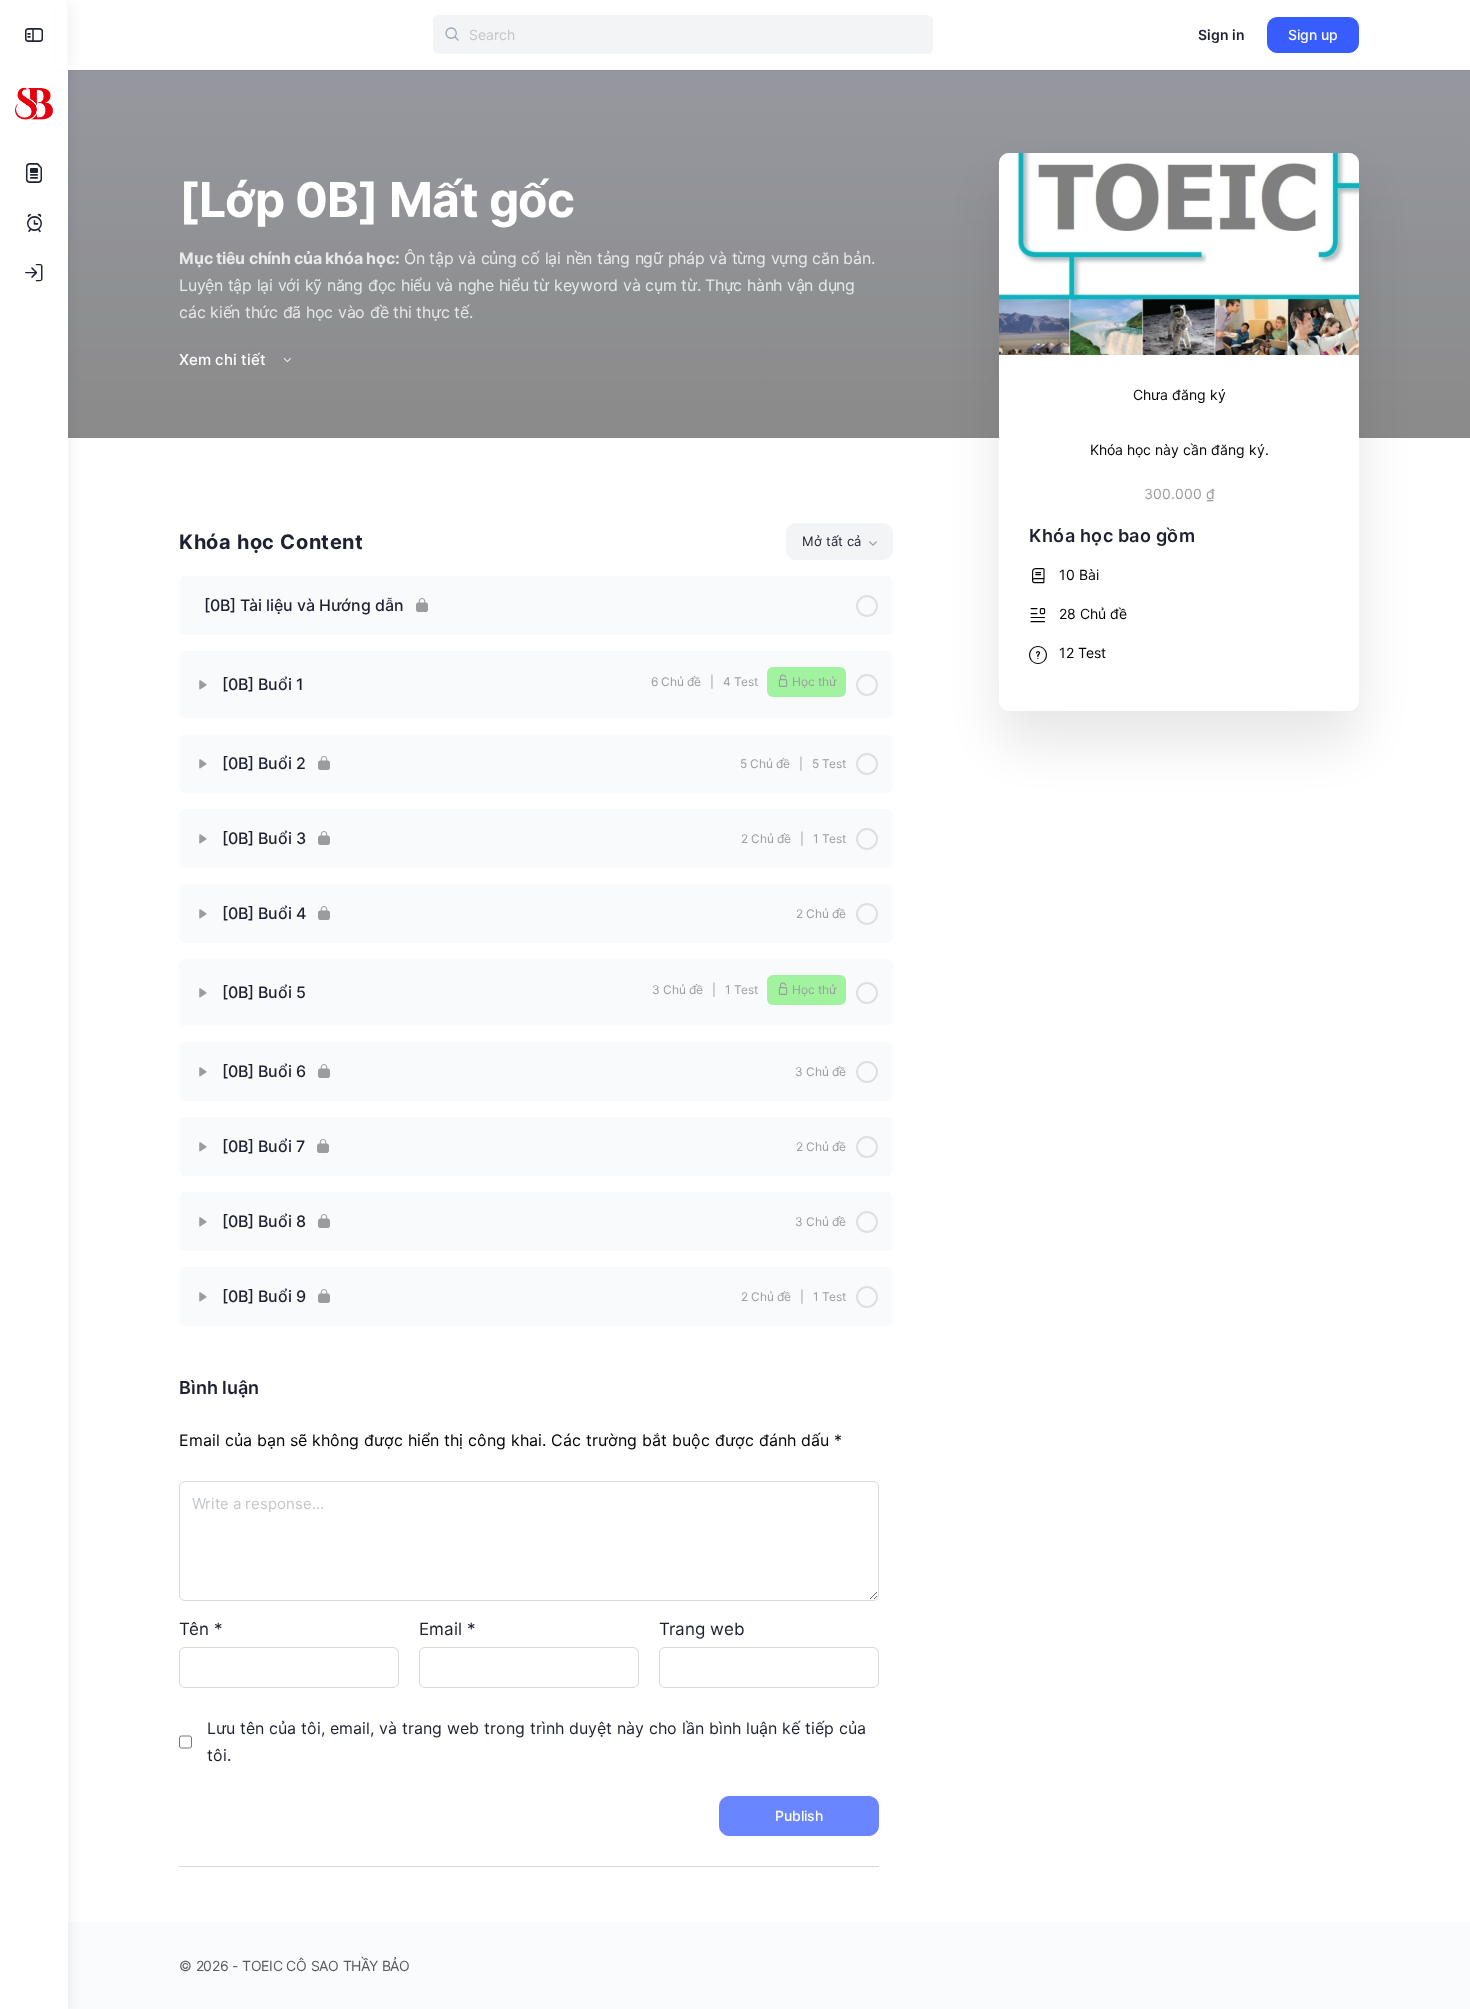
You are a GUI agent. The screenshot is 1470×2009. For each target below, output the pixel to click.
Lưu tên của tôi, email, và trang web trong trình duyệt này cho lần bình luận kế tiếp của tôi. (536, 1741)
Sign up (1313, 34)
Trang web (702, 1629)
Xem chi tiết (224, 359)
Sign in (1221, 34)
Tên (201, 1629)
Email (447, 1629)
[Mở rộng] (203, 685)
